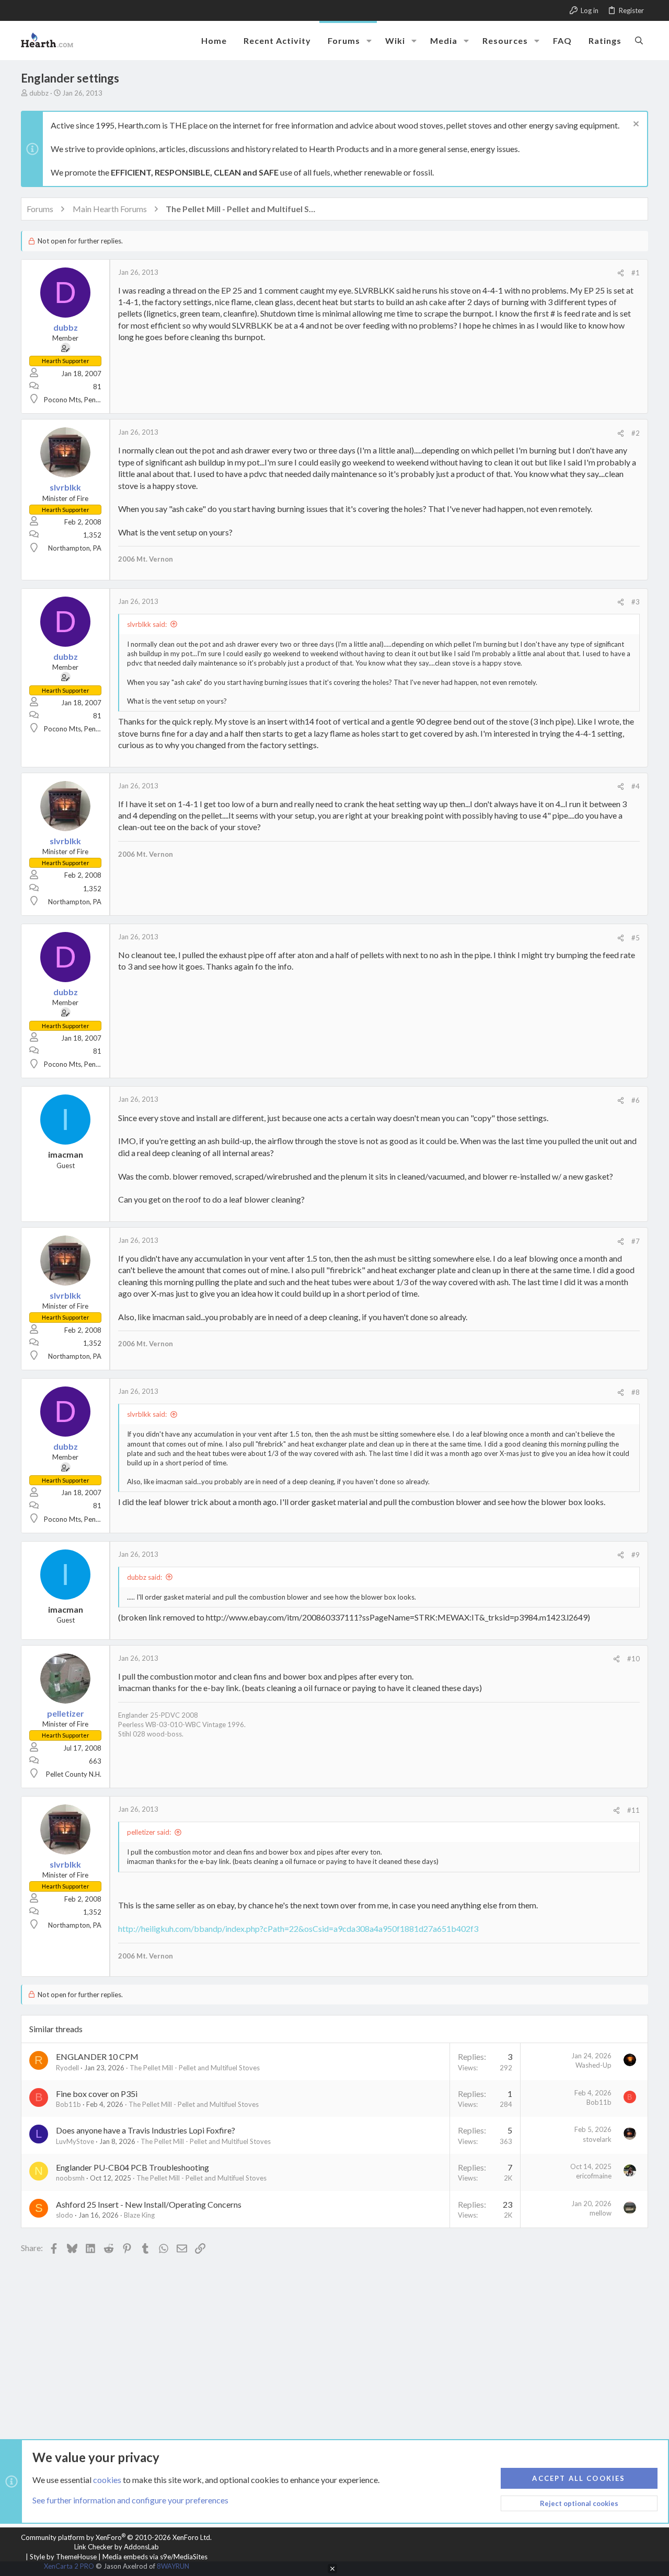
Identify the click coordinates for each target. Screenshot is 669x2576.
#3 (636, 602)
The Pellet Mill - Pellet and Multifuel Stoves (195, 2068)
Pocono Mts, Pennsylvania (84, 400)
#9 (636, 1555)
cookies (107, 2480)
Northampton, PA (75, 548)
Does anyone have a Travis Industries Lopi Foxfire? (146, 2130)
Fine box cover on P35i (97, 2094)
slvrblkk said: (147, 624)
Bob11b (68, 2104)
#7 (636, 1241)
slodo (65, 2215)
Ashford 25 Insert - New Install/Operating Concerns (149, 2204)
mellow (601, 2213)
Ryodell (67, 2068)
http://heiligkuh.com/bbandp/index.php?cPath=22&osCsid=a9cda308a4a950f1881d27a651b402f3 (298, 1928)
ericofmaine (594, 2176)
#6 (636, 1100)
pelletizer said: (149, 1832)
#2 (636, 433)
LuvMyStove (75, 2141)
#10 (633, 1659)
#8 (636, 1392)
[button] (369, 41)
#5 (636, 938)
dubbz (39, 93)
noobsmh (70, 2178)
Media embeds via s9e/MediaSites (155, 2557)
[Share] (621, 273)
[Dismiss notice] (635, 125)
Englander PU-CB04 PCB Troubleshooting (132, 2167)
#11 (633, 1810)
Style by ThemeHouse (63, 2557)
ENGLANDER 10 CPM (97, 2056)
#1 (636, 273)
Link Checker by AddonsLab (117, 2547)
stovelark (597, 2139)
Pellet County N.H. (74, 1774)
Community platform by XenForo (116, 2537)
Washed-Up (593, 2065)
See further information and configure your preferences (130, 2500)
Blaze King (139, 2215)
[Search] (639, 40)
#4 (636, 786)
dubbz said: (145, 1577)
